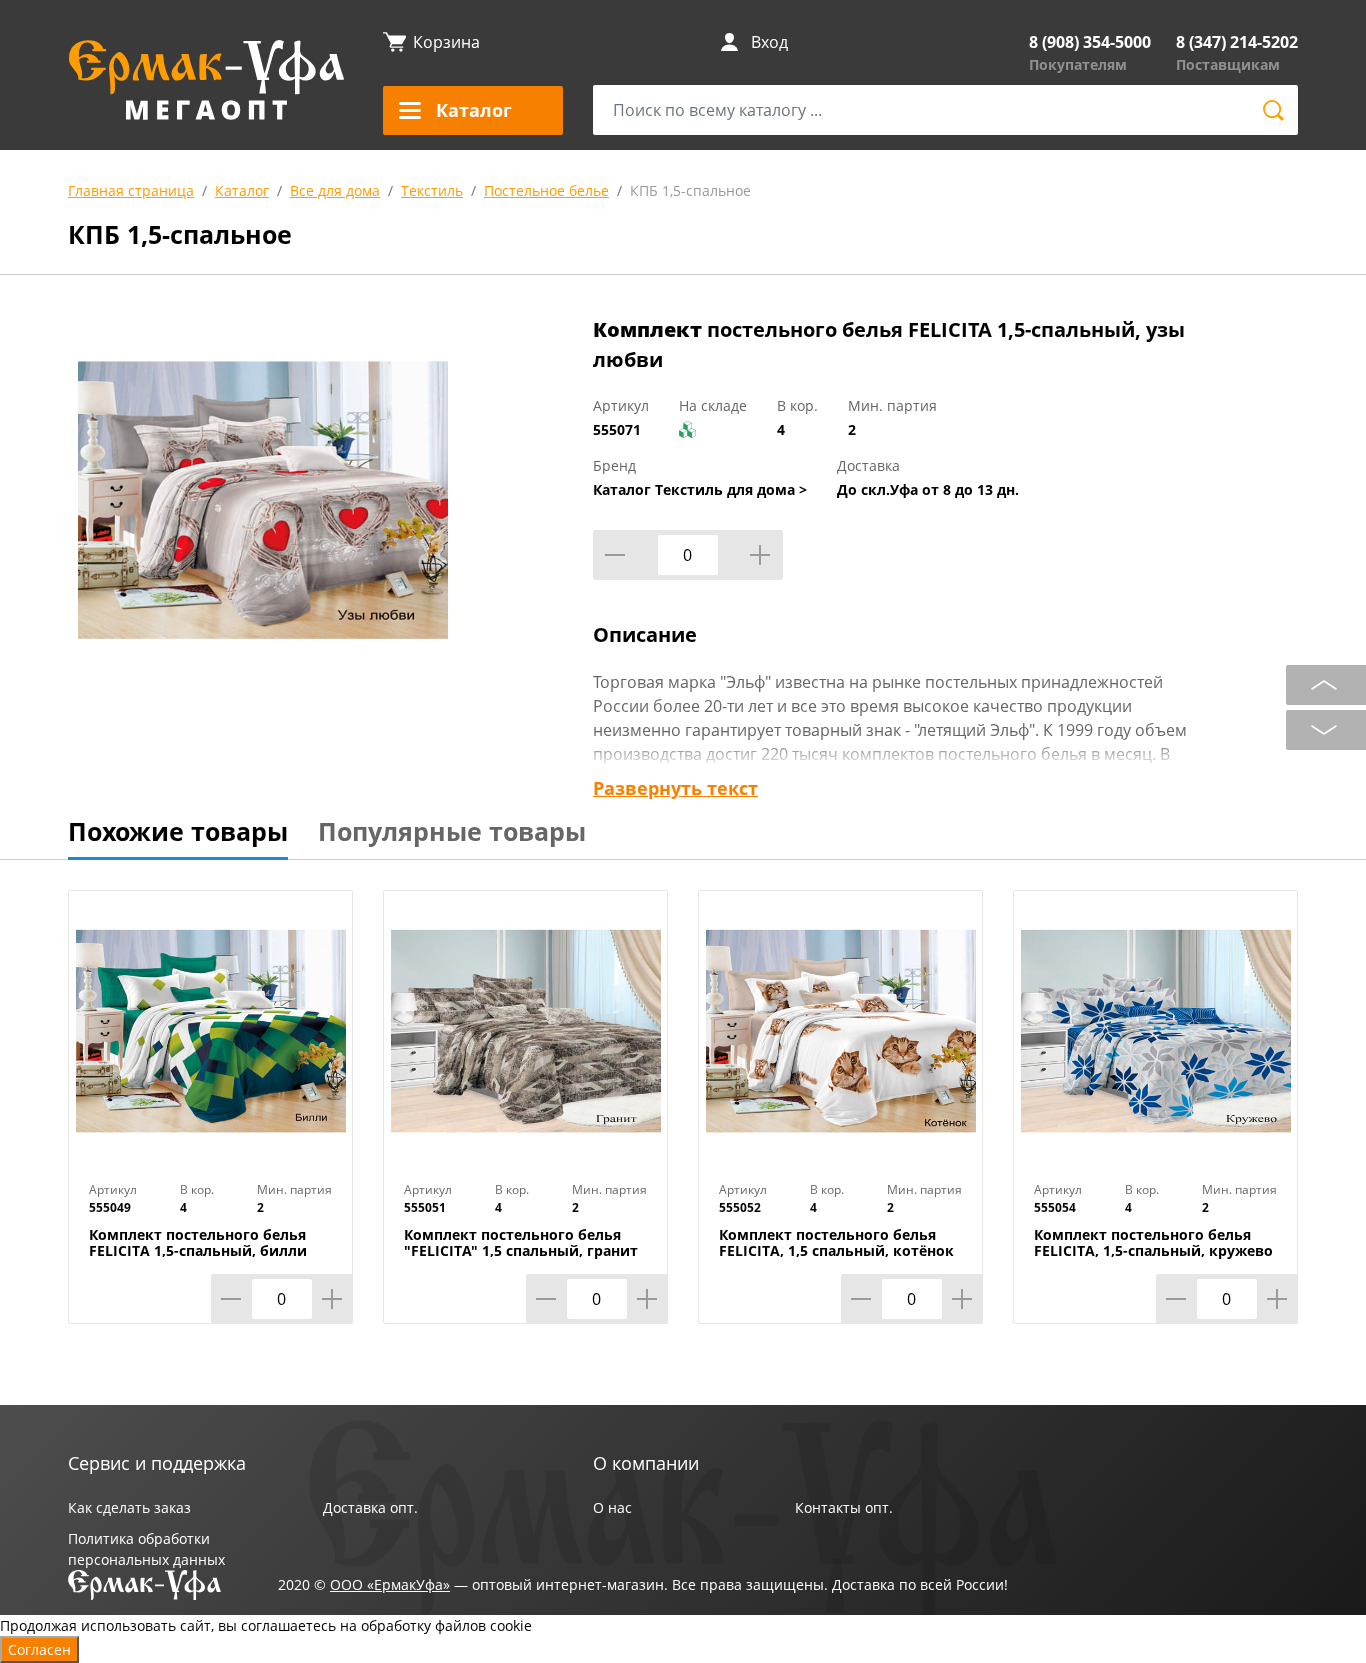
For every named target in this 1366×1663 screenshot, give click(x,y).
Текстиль (432, 190)
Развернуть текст (675, 788)
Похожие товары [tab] (178, 831)
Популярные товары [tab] (452, 831)
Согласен (39, 1649)
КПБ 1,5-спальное (690, 190)
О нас (612, 1507)
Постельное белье (546, 190)
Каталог (242, 190)
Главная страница (131, 190)
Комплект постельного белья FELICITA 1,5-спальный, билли (198, 1243)
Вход (769, 42)
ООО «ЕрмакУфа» (390, 1584)
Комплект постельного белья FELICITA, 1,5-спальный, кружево (1153, 1243)
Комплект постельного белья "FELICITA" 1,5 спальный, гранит (521, 1243)
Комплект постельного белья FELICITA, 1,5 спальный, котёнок (836, 1243)
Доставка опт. (370, 1507)
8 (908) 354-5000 (1090, 42)
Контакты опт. (844, 1507)
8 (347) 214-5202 (1237, 42)
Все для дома (335, 190)
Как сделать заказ (129, 1507)
